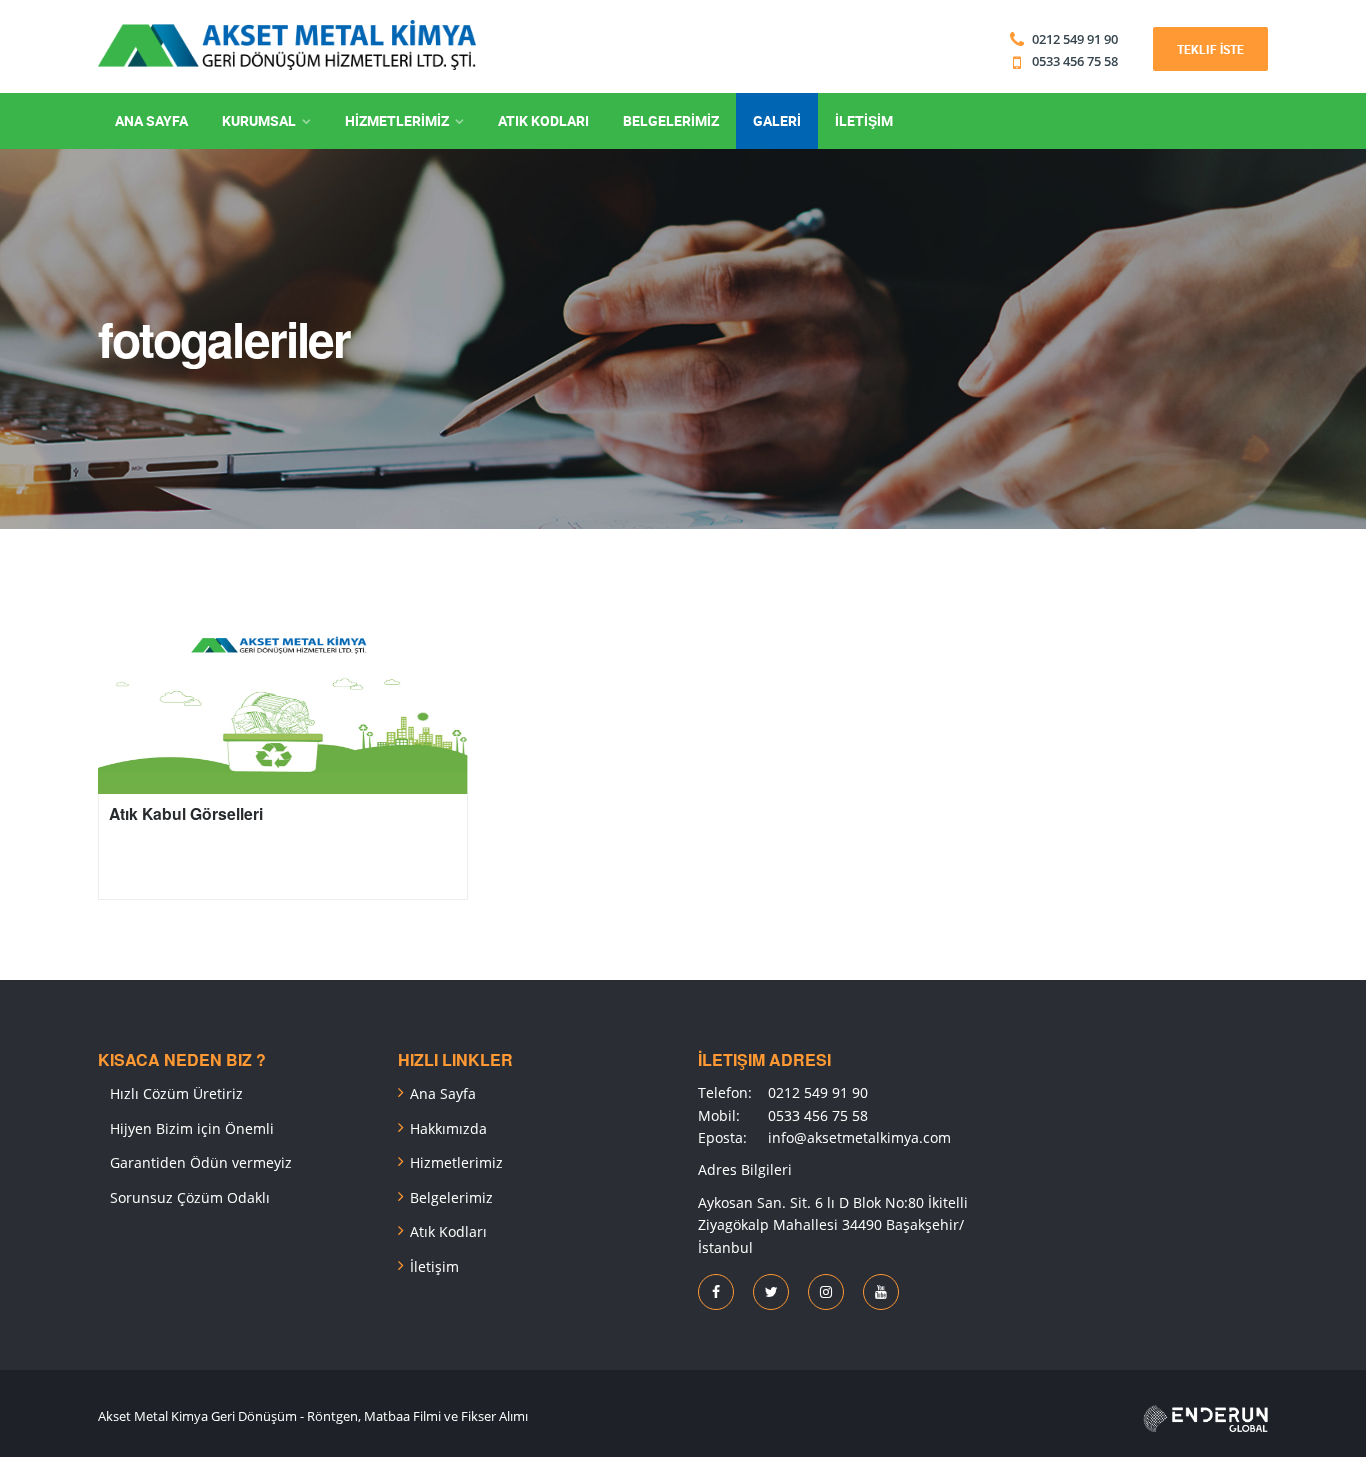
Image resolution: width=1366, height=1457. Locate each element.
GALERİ (777, 120)
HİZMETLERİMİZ (397, 120)
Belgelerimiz (451, 1197)
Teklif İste (1210, 49)
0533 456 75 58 (1073, 61)
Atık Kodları (448, 1231)
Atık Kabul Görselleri (186, 813)
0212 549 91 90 (1075, 39)
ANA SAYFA (151, 120)
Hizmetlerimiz (456, 1162)
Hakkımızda (448, 1128)
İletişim (434, 1266)
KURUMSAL (259, 120)
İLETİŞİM (864, 120)
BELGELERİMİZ (671, 120)
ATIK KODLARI (543, 120)
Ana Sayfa (443, 1093)
